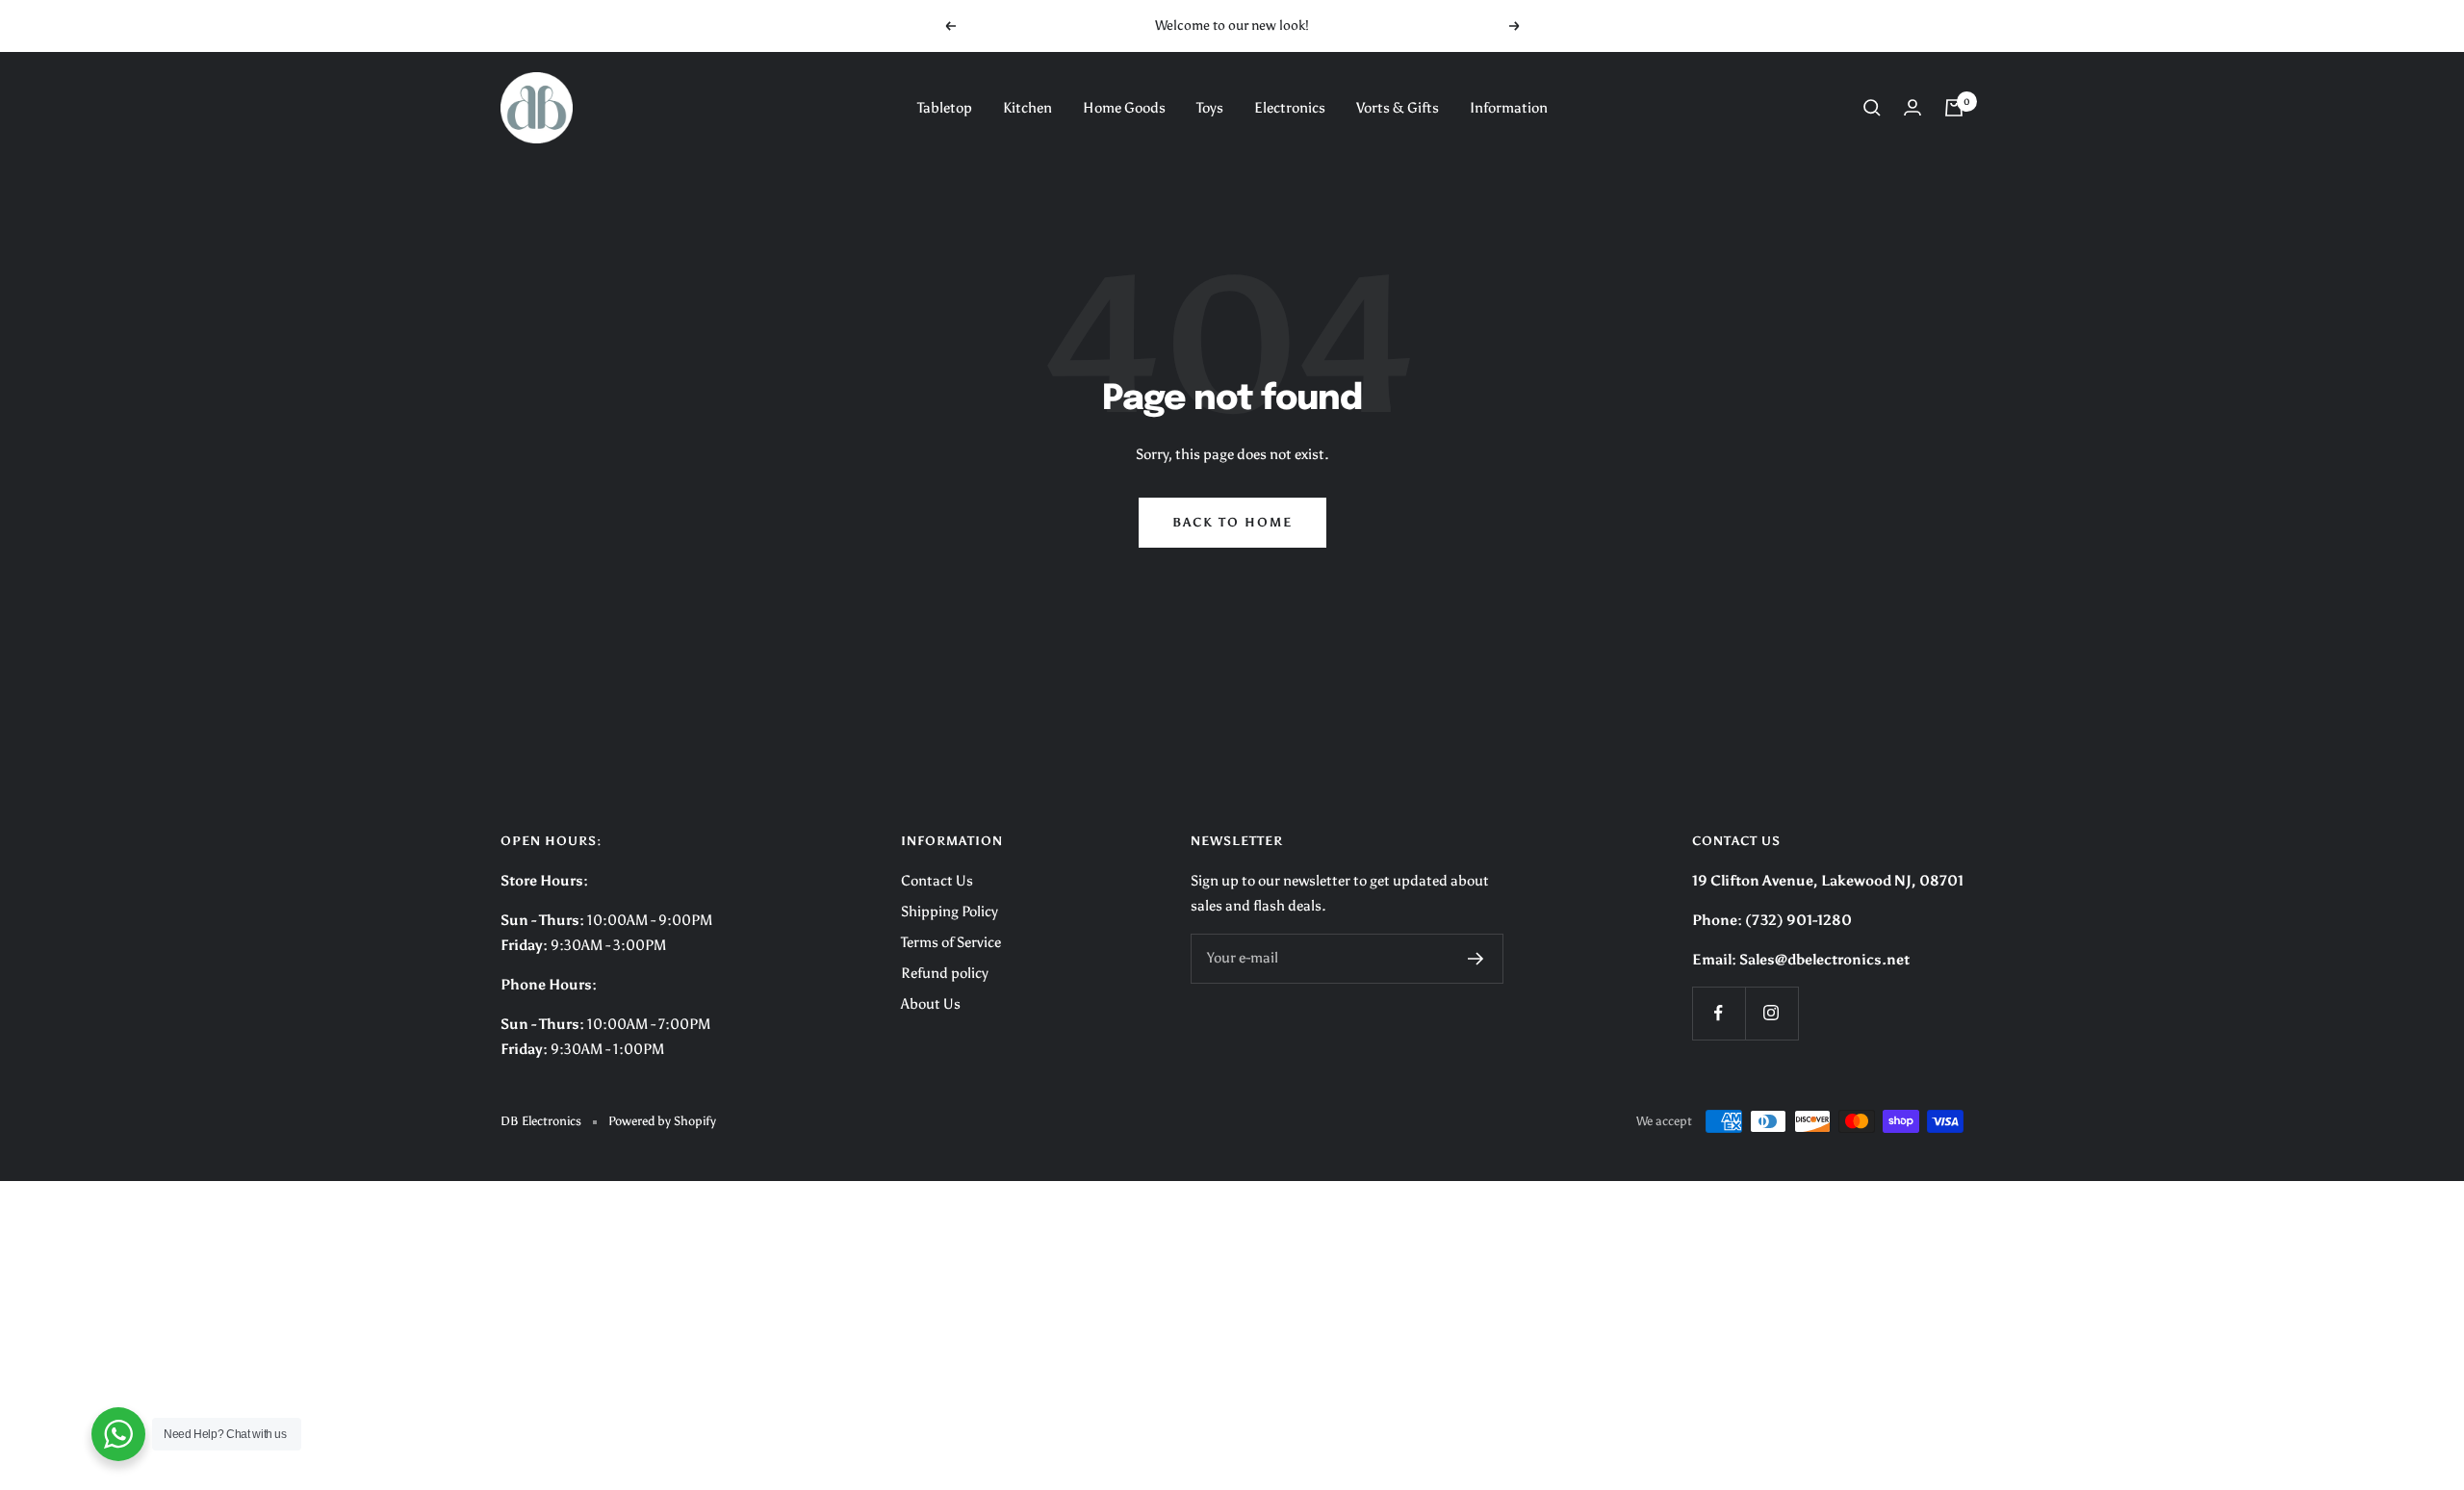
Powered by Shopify (662, 1121)
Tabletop (945, 108)
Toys (1210, 108)
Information (1509, 108)
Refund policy (945, 973)
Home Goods (1124, 108)
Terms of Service (951, 942)
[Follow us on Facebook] (1719, 1013)
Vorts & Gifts (1398, 108)
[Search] (1872, 108)
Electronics (1290, 108)
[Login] (1912, 107)
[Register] (1476, 959)
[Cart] (1954, 108)
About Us (931, 1004)
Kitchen (1027, 108)
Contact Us (937, 881)
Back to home (1232, 522)
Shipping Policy (950, 912)
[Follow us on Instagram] (1771, 1013)
